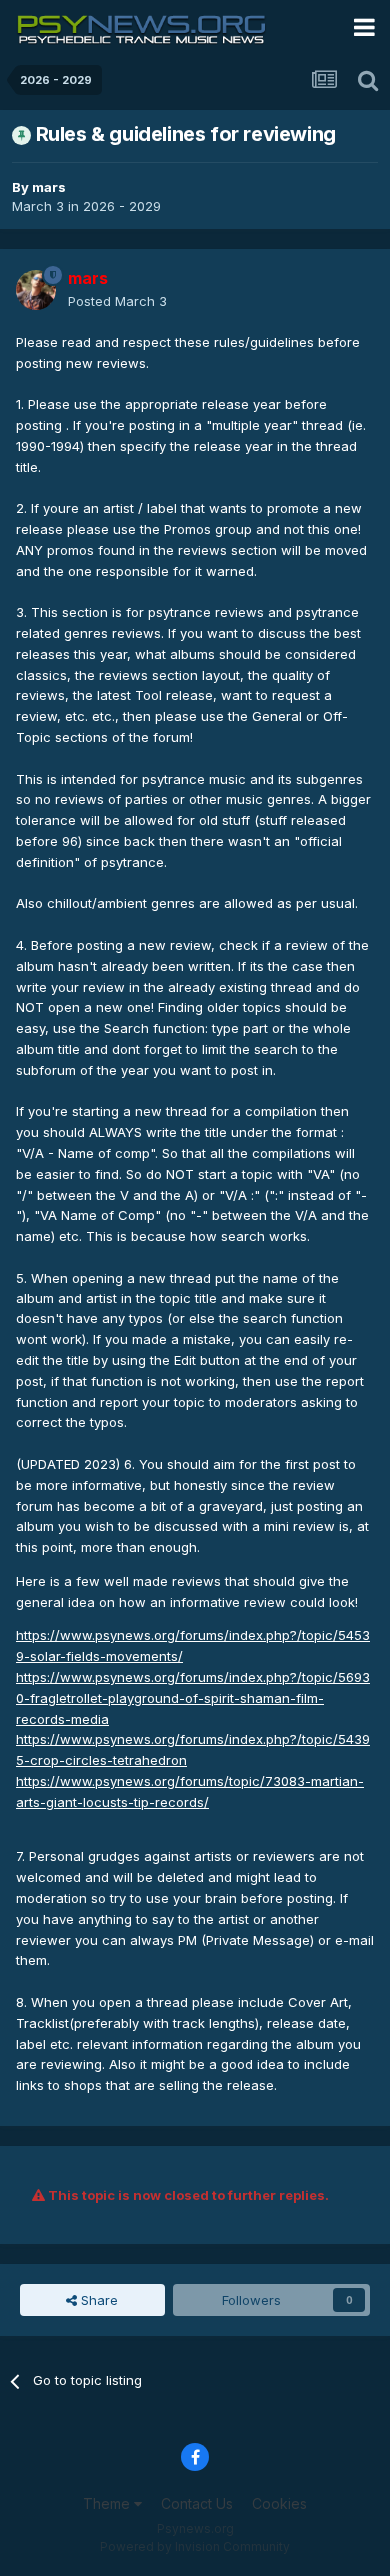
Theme (108, 2504)
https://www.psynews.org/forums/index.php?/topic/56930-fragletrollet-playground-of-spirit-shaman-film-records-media (193, 1698)
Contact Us (197, 2504)
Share (97, 2300)
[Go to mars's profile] (36, 290)
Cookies (279, 2504)
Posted (117, 301)
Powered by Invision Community (195, 2547)
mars (49, 187)
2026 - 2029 (122, 206)
